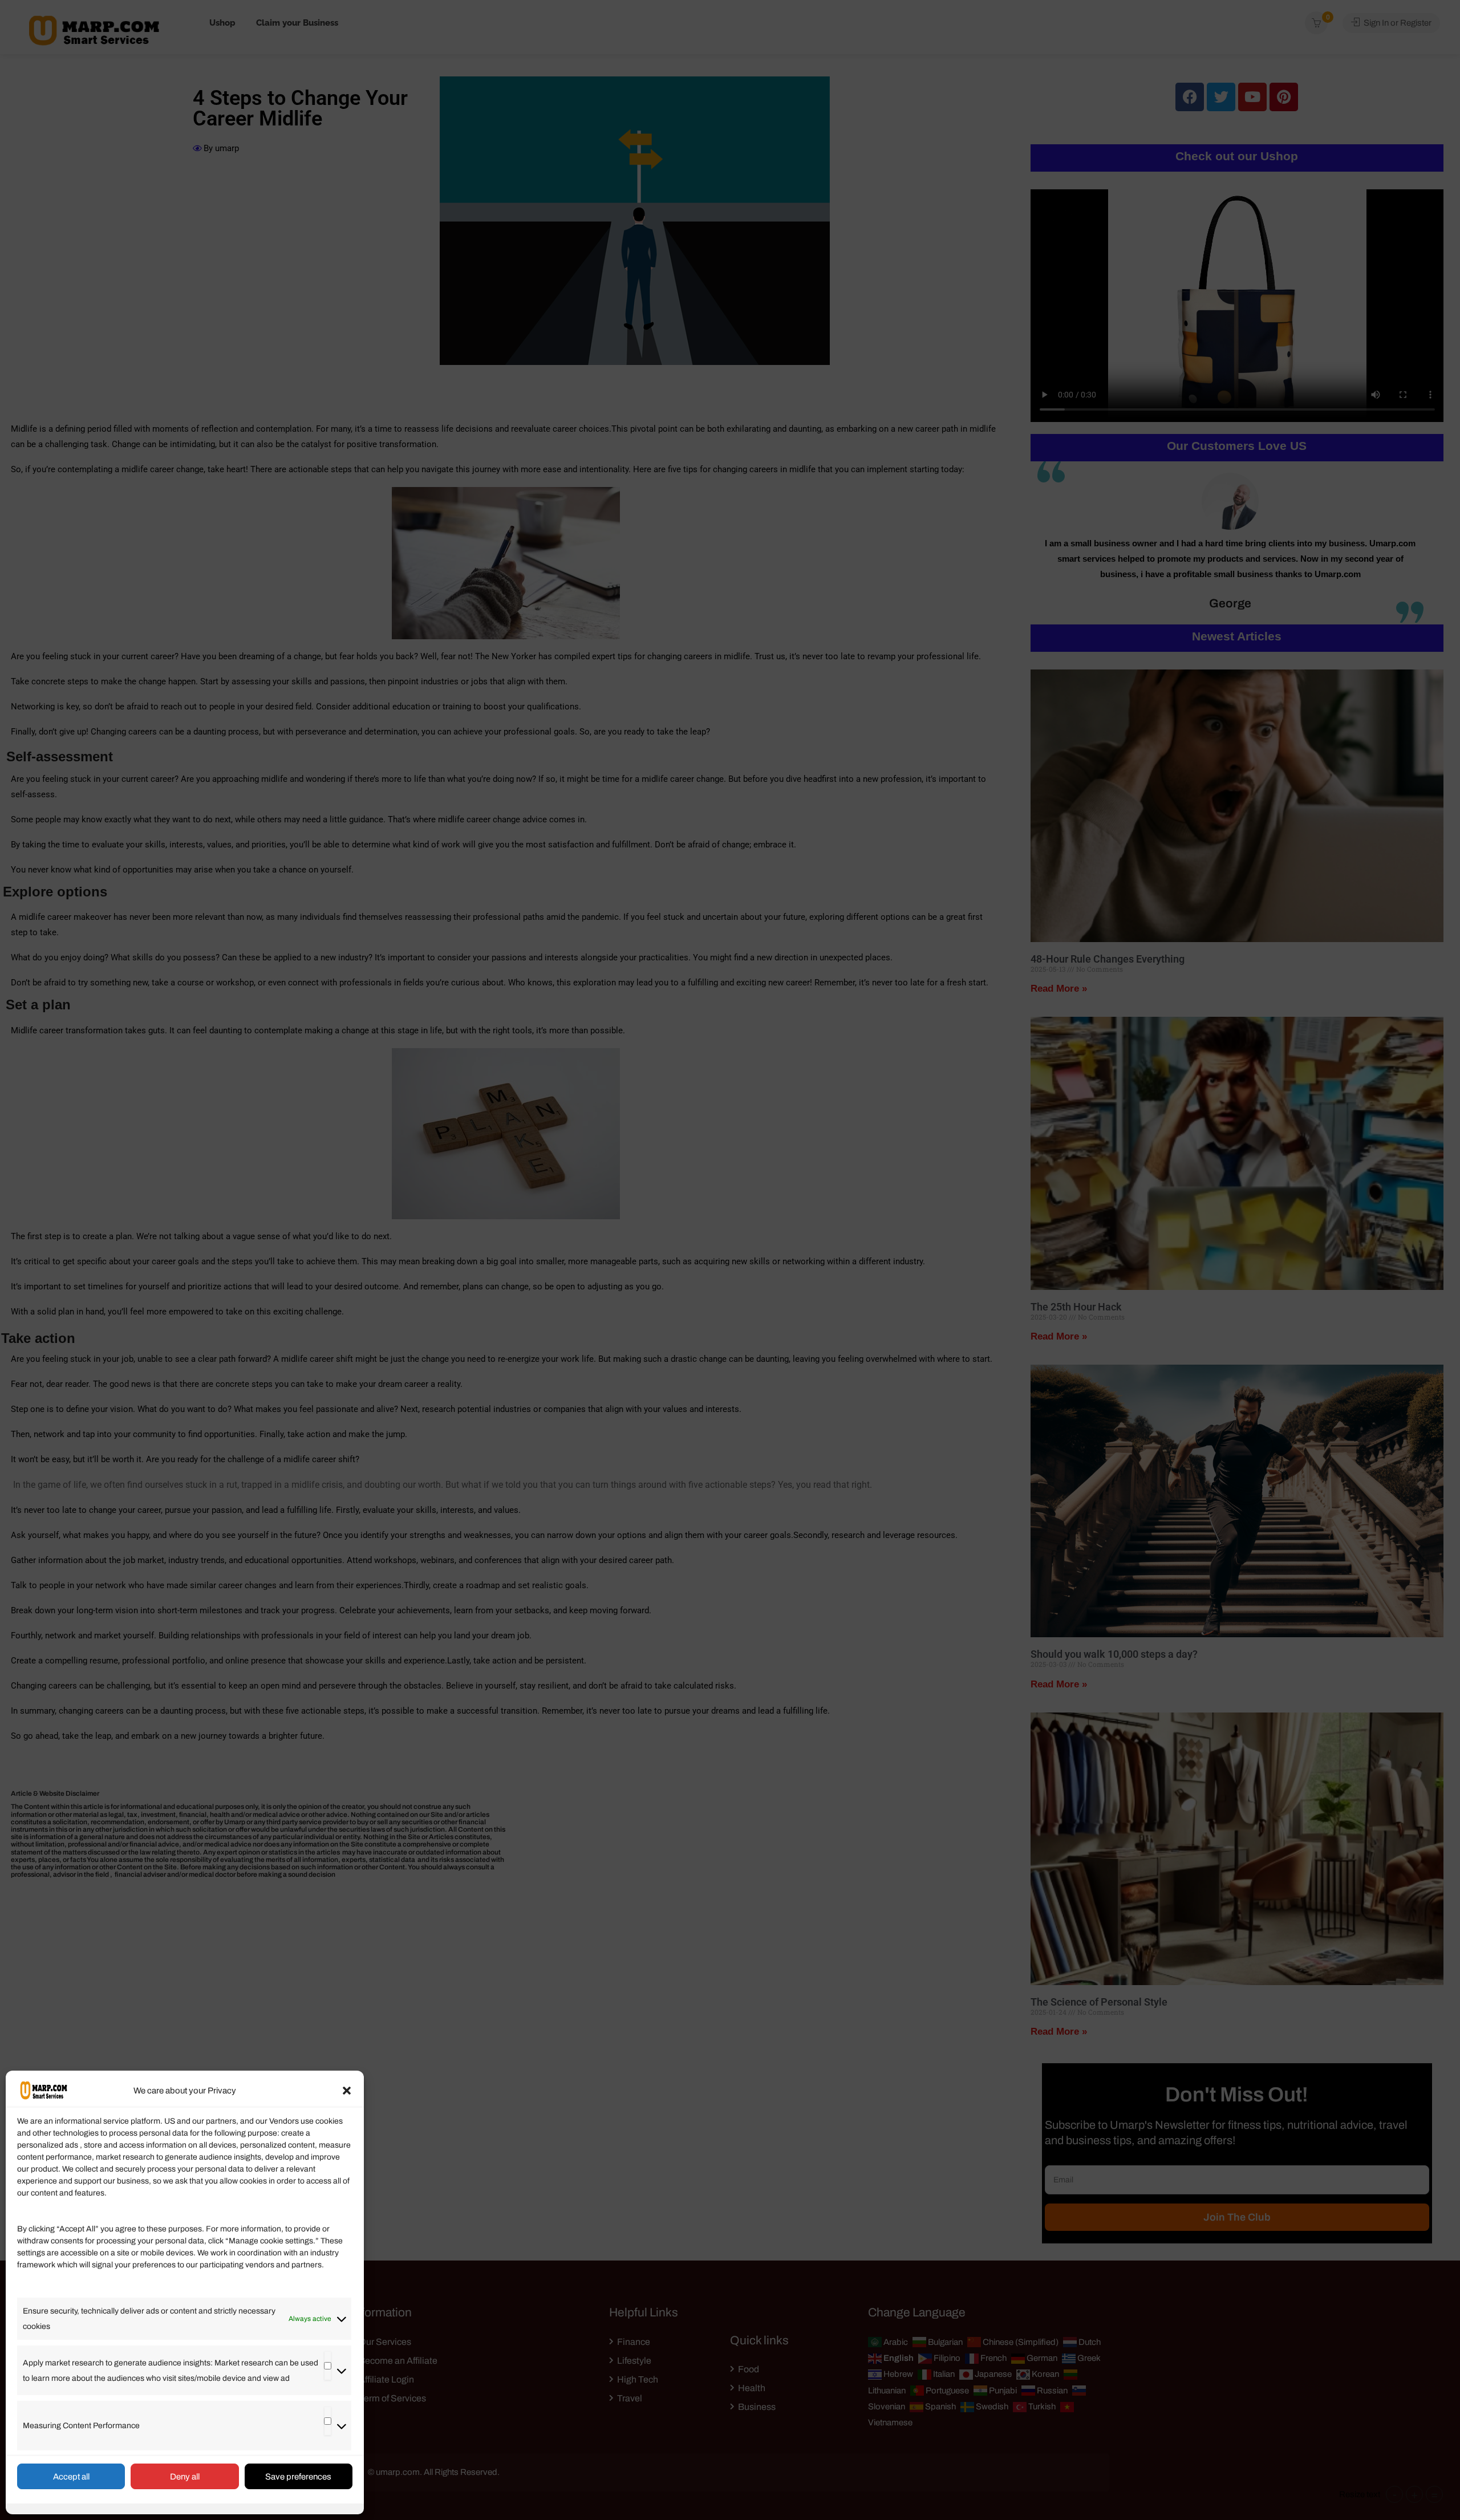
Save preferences (298, 2477)
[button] (347, 2091)
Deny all (185, 2477)
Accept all (71, 2477)
